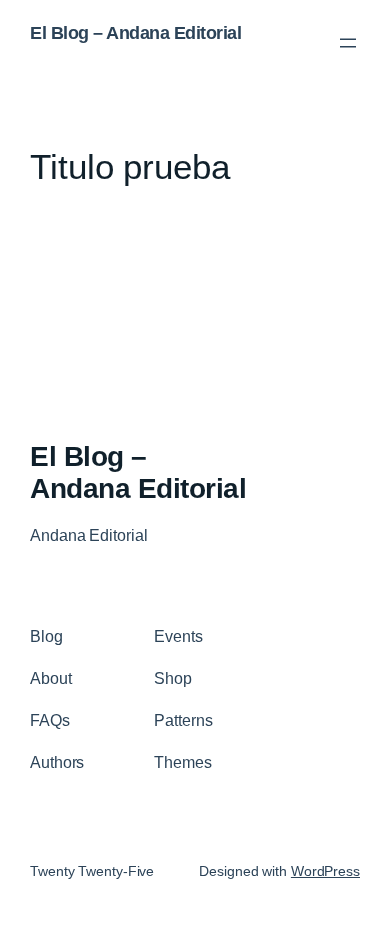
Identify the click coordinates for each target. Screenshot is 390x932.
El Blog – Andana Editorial (135, 32)
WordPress (325, 871)
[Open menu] (348, 43)
